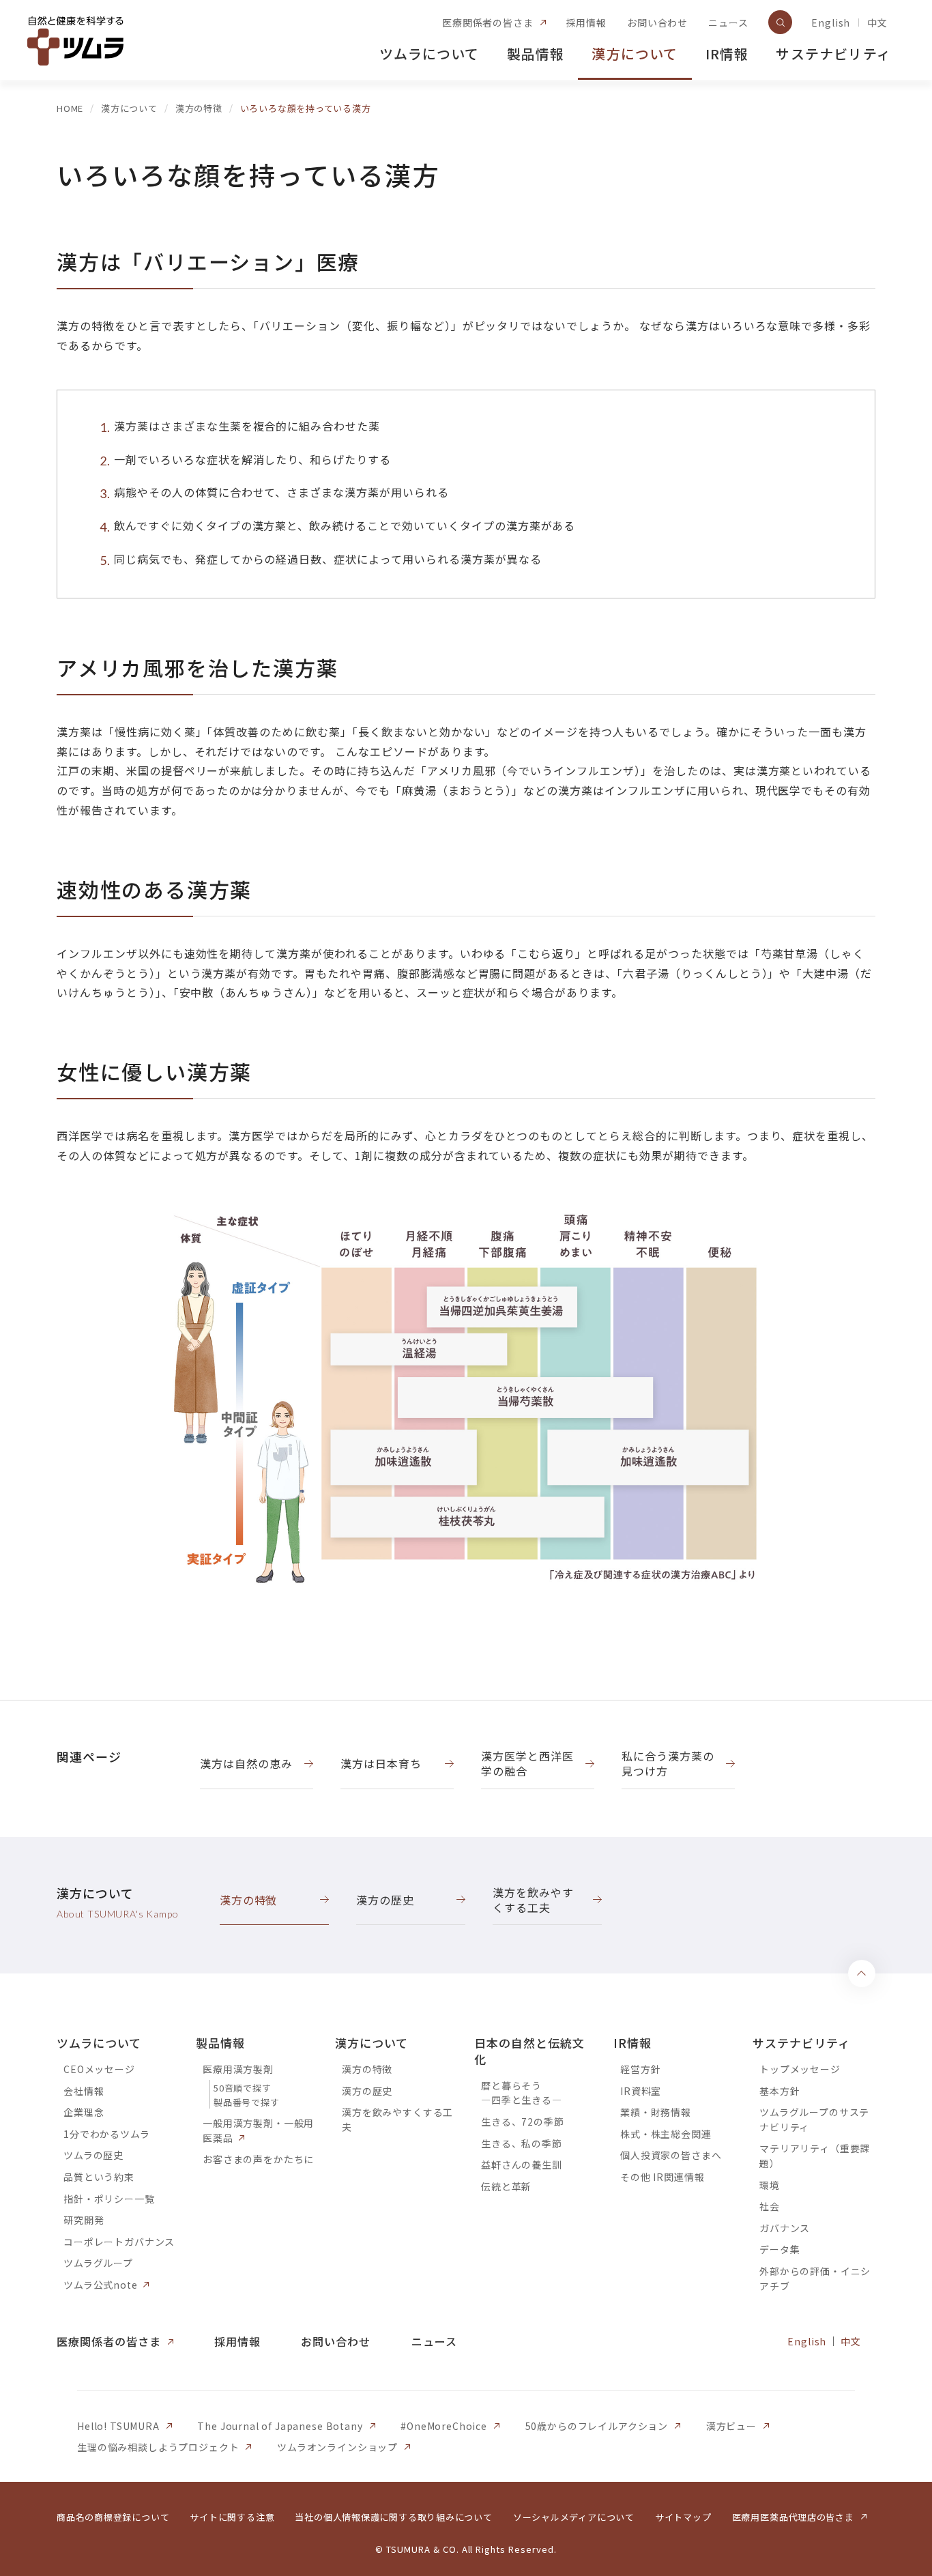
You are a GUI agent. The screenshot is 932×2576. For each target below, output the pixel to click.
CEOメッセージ (99, 2069)
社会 (770, 2206)
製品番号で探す (246, 2102)
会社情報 (84, 2091)
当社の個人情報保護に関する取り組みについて (393, 2517)
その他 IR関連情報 (662, 2177)
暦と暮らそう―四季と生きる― (522, 2093)
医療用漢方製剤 (238, 2069)
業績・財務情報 (656, 2112)
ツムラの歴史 (93, 2155)
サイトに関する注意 (232, 2517)
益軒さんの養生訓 (522, 2165)
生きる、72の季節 (523, 2122)
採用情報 (586, 23)
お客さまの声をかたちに (258, 2159)
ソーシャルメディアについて (574, 2517)
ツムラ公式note (101, 2285)
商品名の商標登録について (113, 2517)
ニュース (728, 23)
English (831, 23)
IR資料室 (641, 2091)
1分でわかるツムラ (107, 2134)
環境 (770, 2185)
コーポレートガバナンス (119, 2242)
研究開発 (84, 2220)
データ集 (780, 2249)
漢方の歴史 (367, 2091)
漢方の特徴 (367, 2069)
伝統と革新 (506, 2186)
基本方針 (780, 2091)
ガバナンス (785, 2228)
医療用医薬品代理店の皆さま (793, 2517)
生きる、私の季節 (522, 2143)
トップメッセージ (800, 2069)
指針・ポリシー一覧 (109, 2199)
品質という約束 (99, 2177)
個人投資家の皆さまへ (671, 2155)
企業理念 (84, 2112)
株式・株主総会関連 (666, 2134)
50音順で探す (242, 2088)
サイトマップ (683, 2517)
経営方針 (640, 2069)
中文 (877, 23)
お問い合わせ (657, 23)
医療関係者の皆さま (488, 23)
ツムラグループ (98, 2263)
